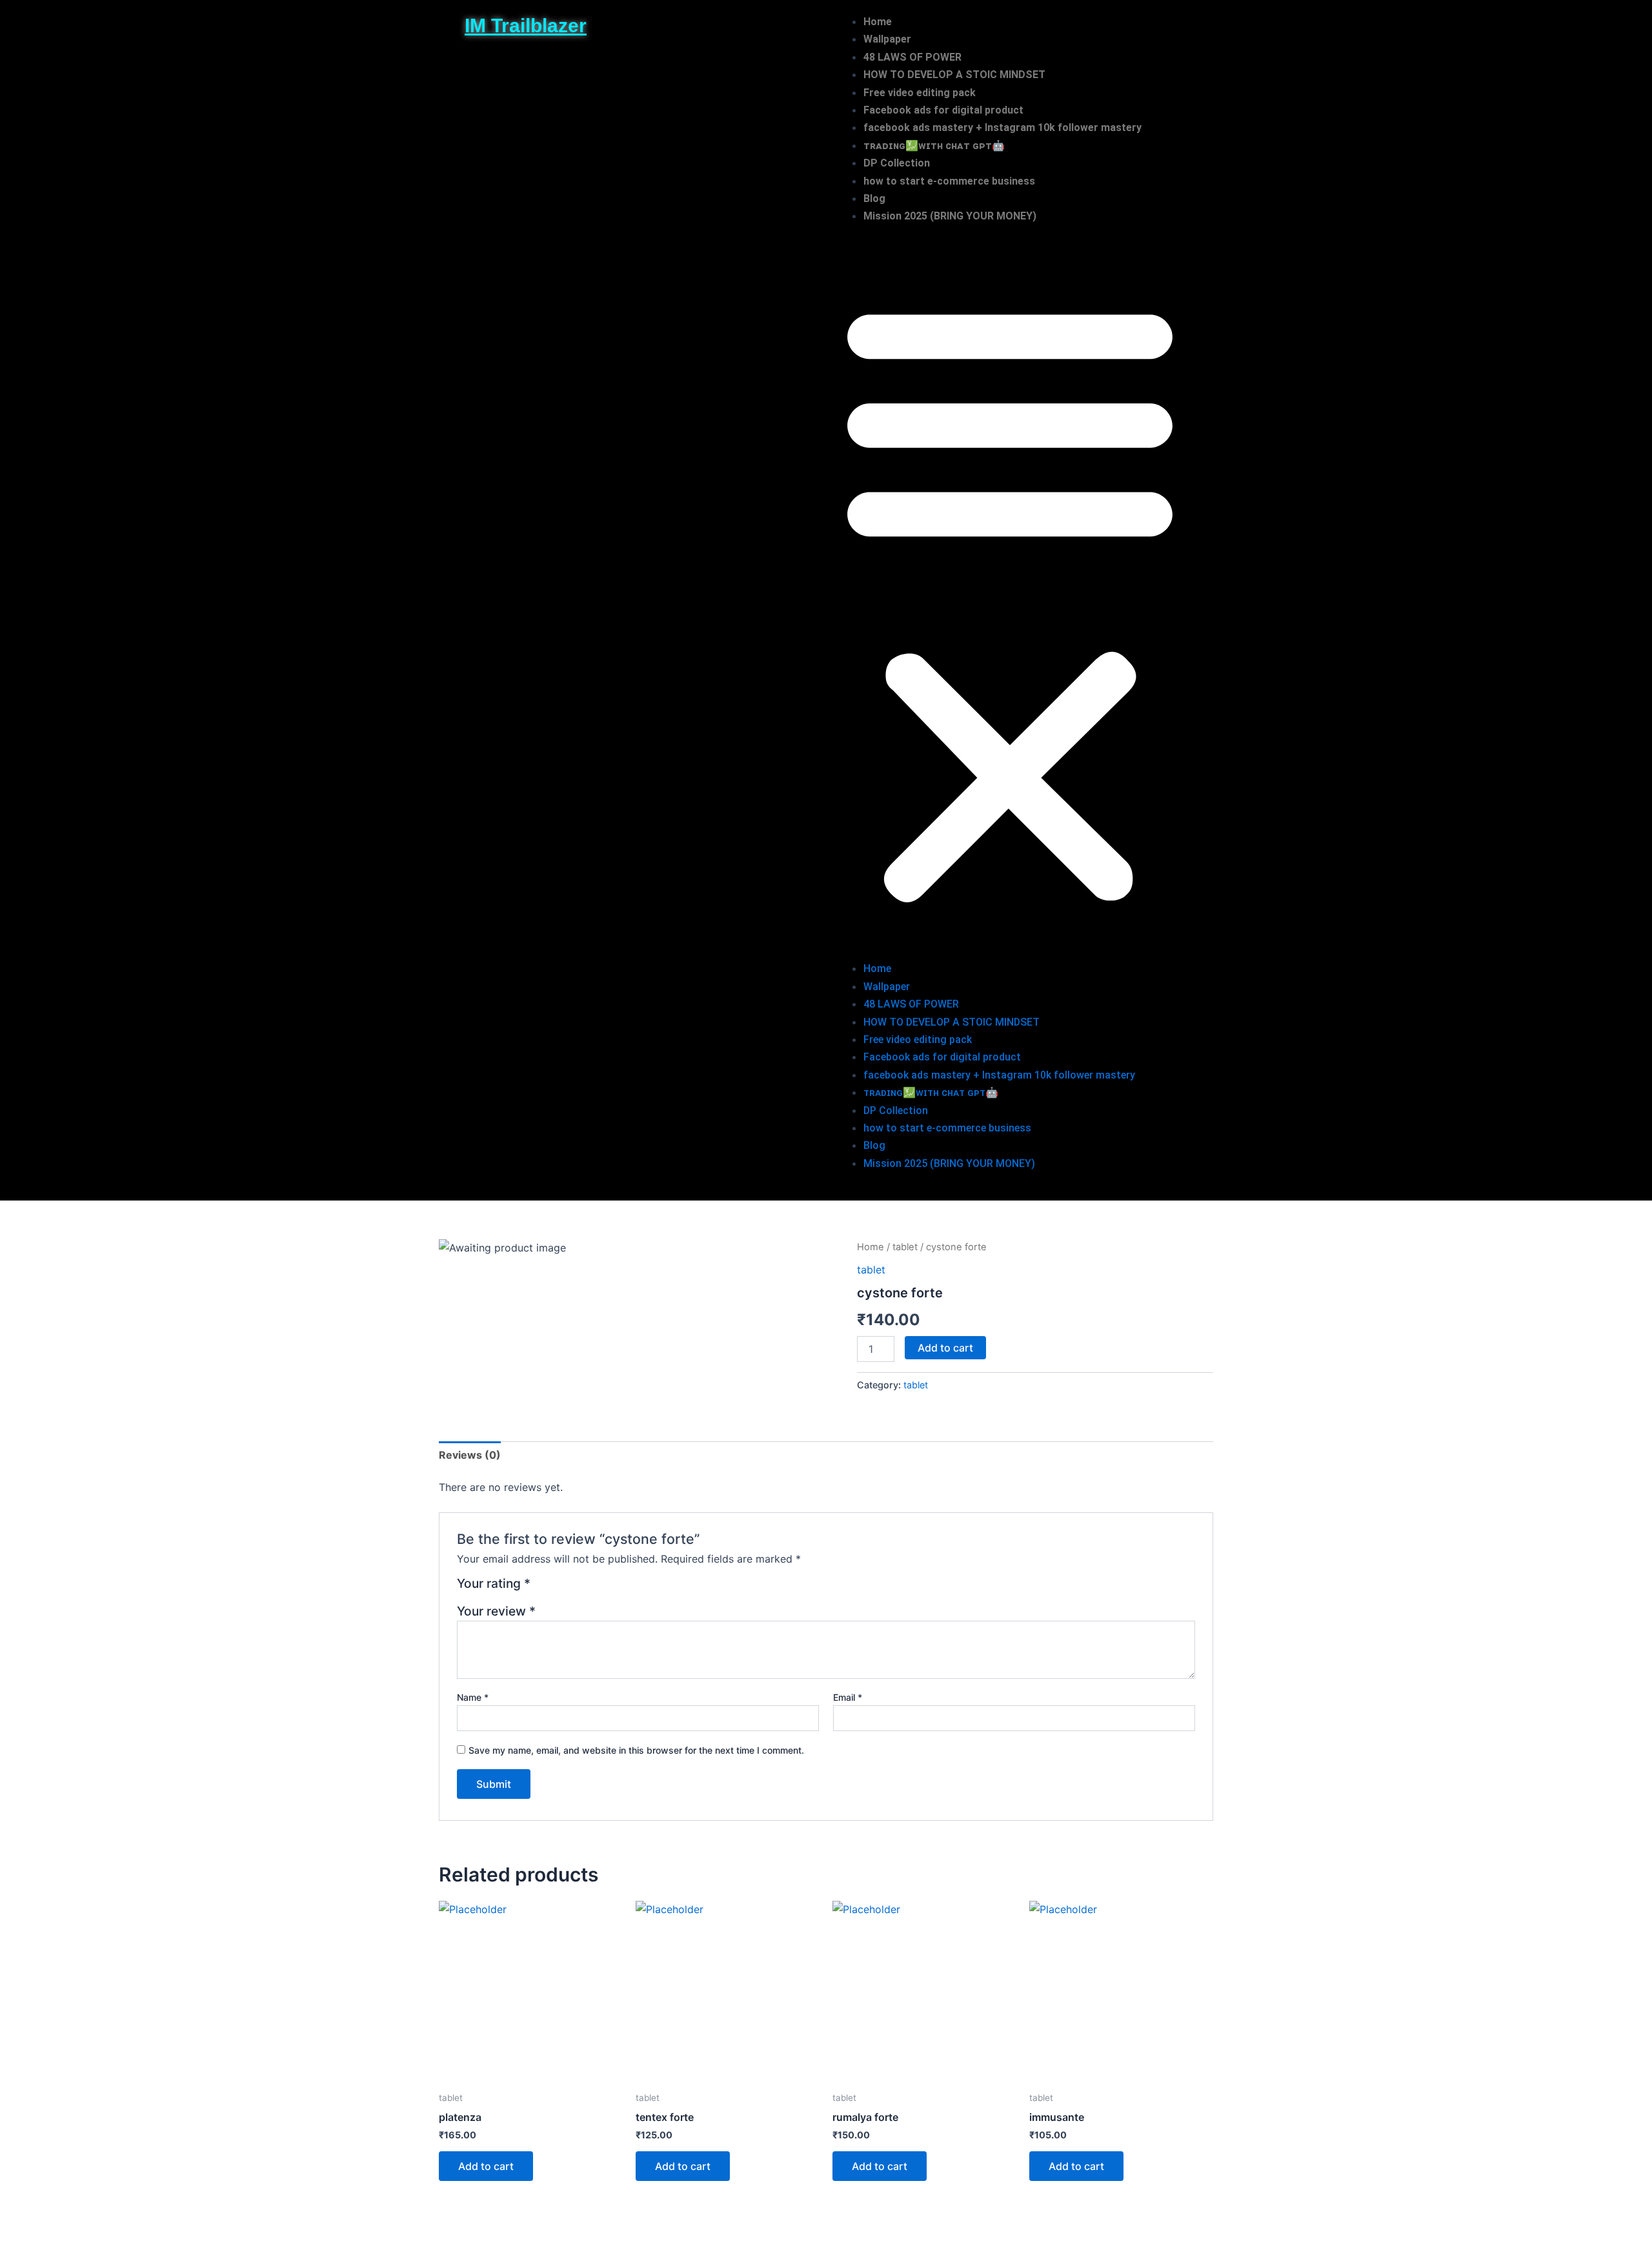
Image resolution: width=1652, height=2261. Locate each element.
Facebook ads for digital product (943, 110)
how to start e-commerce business (949, 181)
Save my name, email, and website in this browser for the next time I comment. (636, 1750)
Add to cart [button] (486, 2166)
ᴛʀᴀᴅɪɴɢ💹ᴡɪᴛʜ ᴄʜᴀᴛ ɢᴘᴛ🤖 (934, 146)
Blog (874, 198)
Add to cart (945, 1348)
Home (878, 22)
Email (848, 1697)
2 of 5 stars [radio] (559, 1588)
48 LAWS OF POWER (912, 57)
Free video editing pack (920, 93)
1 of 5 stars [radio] (542, 1588)
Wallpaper (887, 39)
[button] (1010, 601)
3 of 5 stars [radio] (574, 1588)
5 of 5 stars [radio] (605, 1588)
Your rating (494, 1584)
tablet (905, 1247)
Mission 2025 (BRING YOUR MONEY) (950, 216)
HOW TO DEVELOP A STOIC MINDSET (954, 75)
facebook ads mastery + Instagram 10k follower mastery (1002, 127)
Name (473, 1697)
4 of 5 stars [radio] (589, 1588)
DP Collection (897, 163)
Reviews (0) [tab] (470, 1455)
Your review (496, 1611)
